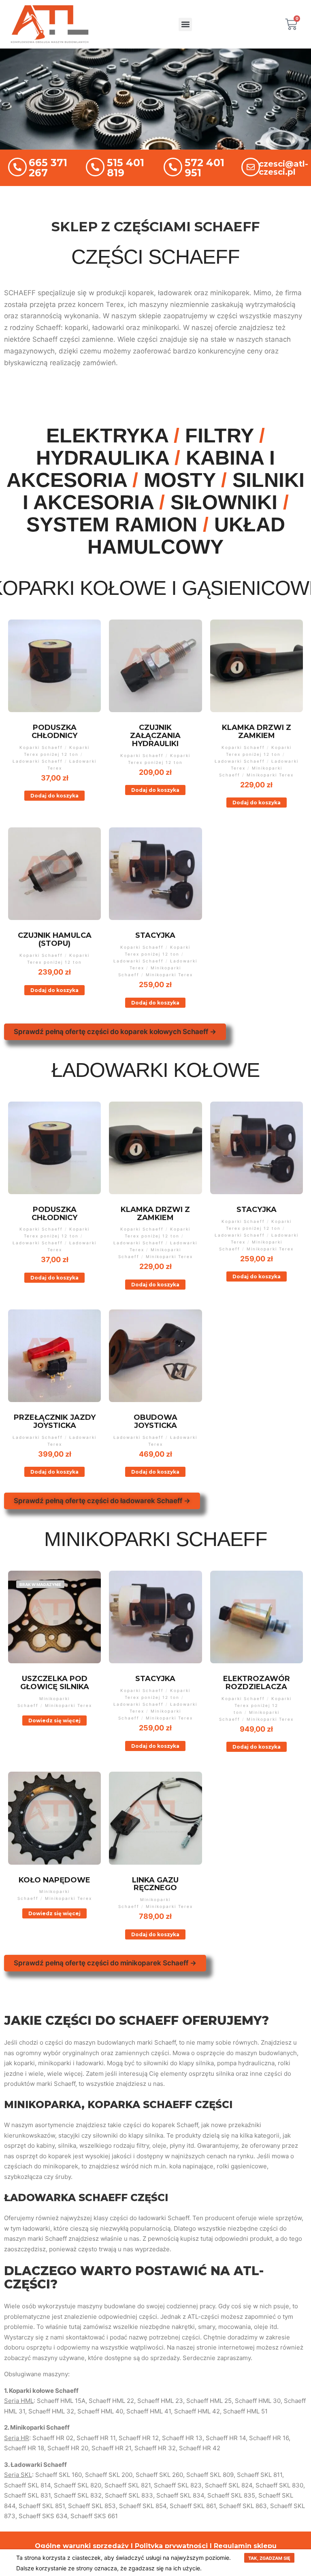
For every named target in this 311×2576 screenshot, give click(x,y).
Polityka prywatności (171, 2546)
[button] (185, 24)
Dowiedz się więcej (54, 1721)
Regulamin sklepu (245, 2546)
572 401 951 (204, 168)
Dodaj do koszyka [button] (54, 796)
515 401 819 (126, 168)
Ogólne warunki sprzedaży (82, 2546)
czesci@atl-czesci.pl (283, 168)
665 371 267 (48, 168)
